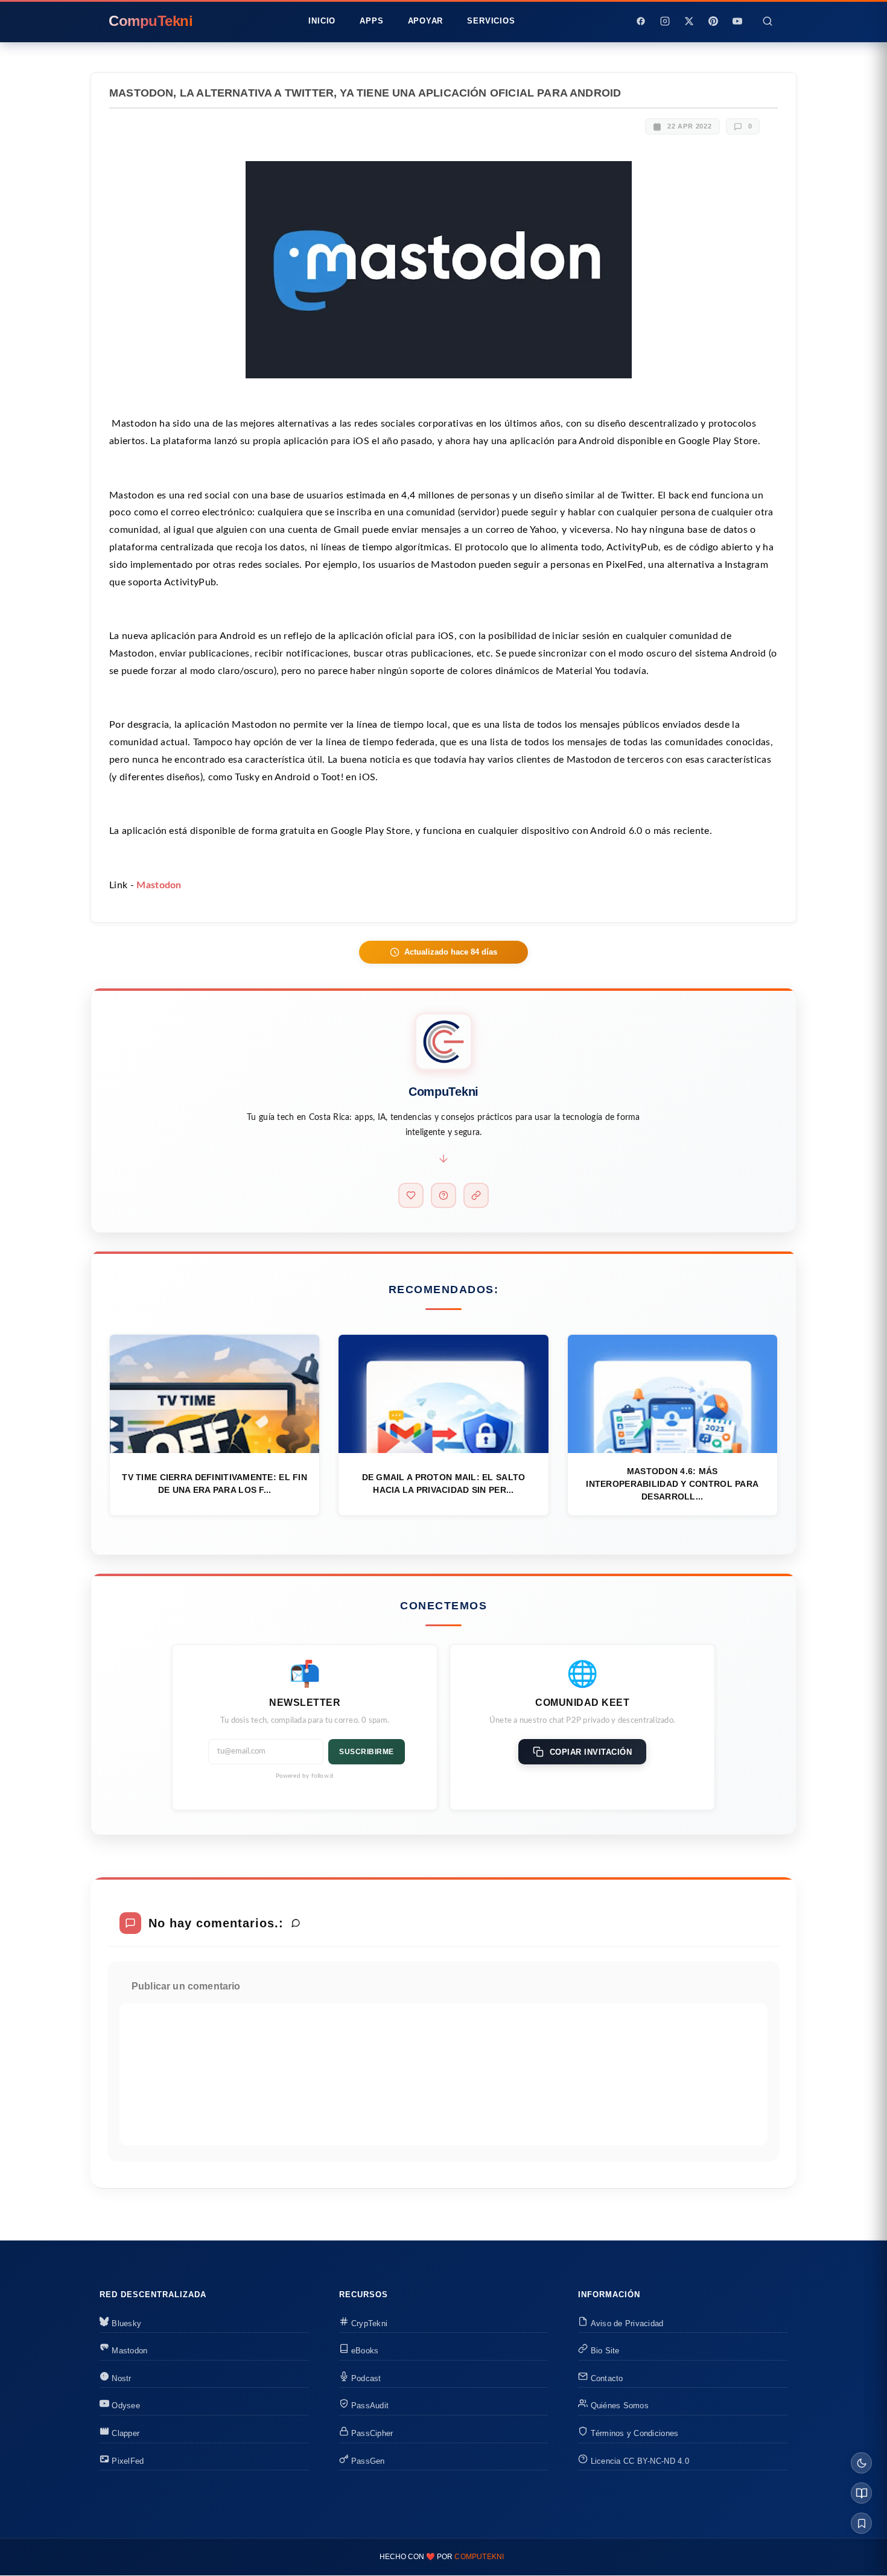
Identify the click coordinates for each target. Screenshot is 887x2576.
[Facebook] (641, 21)
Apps (371, 21)
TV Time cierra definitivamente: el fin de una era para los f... (215, 1484)
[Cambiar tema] (861, 2463)
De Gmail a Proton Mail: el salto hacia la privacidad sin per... (444, 1484)
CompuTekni (479, 2557)
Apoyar (426, 21)
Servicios (491, 21)
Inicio (322, 21)
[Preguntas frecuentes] (443, 1195)
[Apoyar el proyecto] (411, 1195)
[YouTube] (737, 21)
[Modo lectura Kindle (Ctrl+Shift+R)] (861, 2493)
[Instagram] (665, 21)
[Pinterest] (713, 21)
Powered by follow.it (305, 1776)
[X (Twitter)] (689, 21)
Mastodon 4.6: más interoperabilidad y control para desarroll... (672, 1484)
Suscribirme (367, 1752)
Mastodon (159, 885)
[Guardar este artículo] (861, 2523)
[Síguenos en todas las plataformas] (476, 1195)
